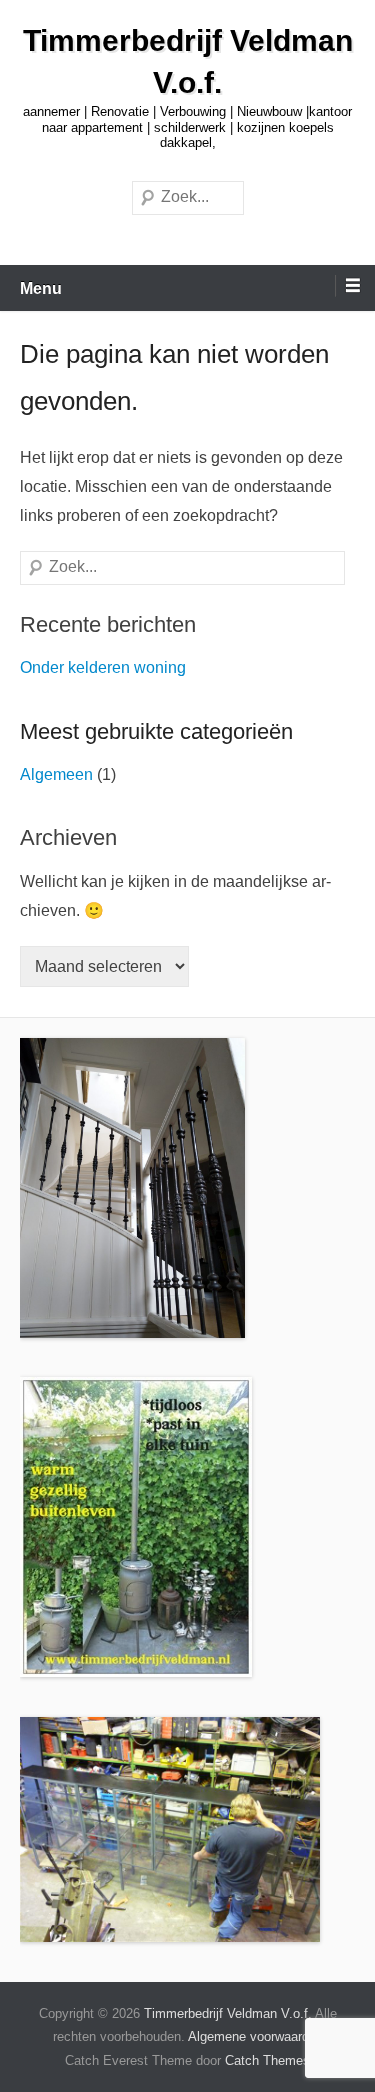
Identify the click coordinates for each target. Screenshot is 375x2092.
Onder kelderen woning (103, 667)
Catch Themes (267, 2060)
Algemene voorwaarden (255, 2036)
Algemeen (56, 774)
